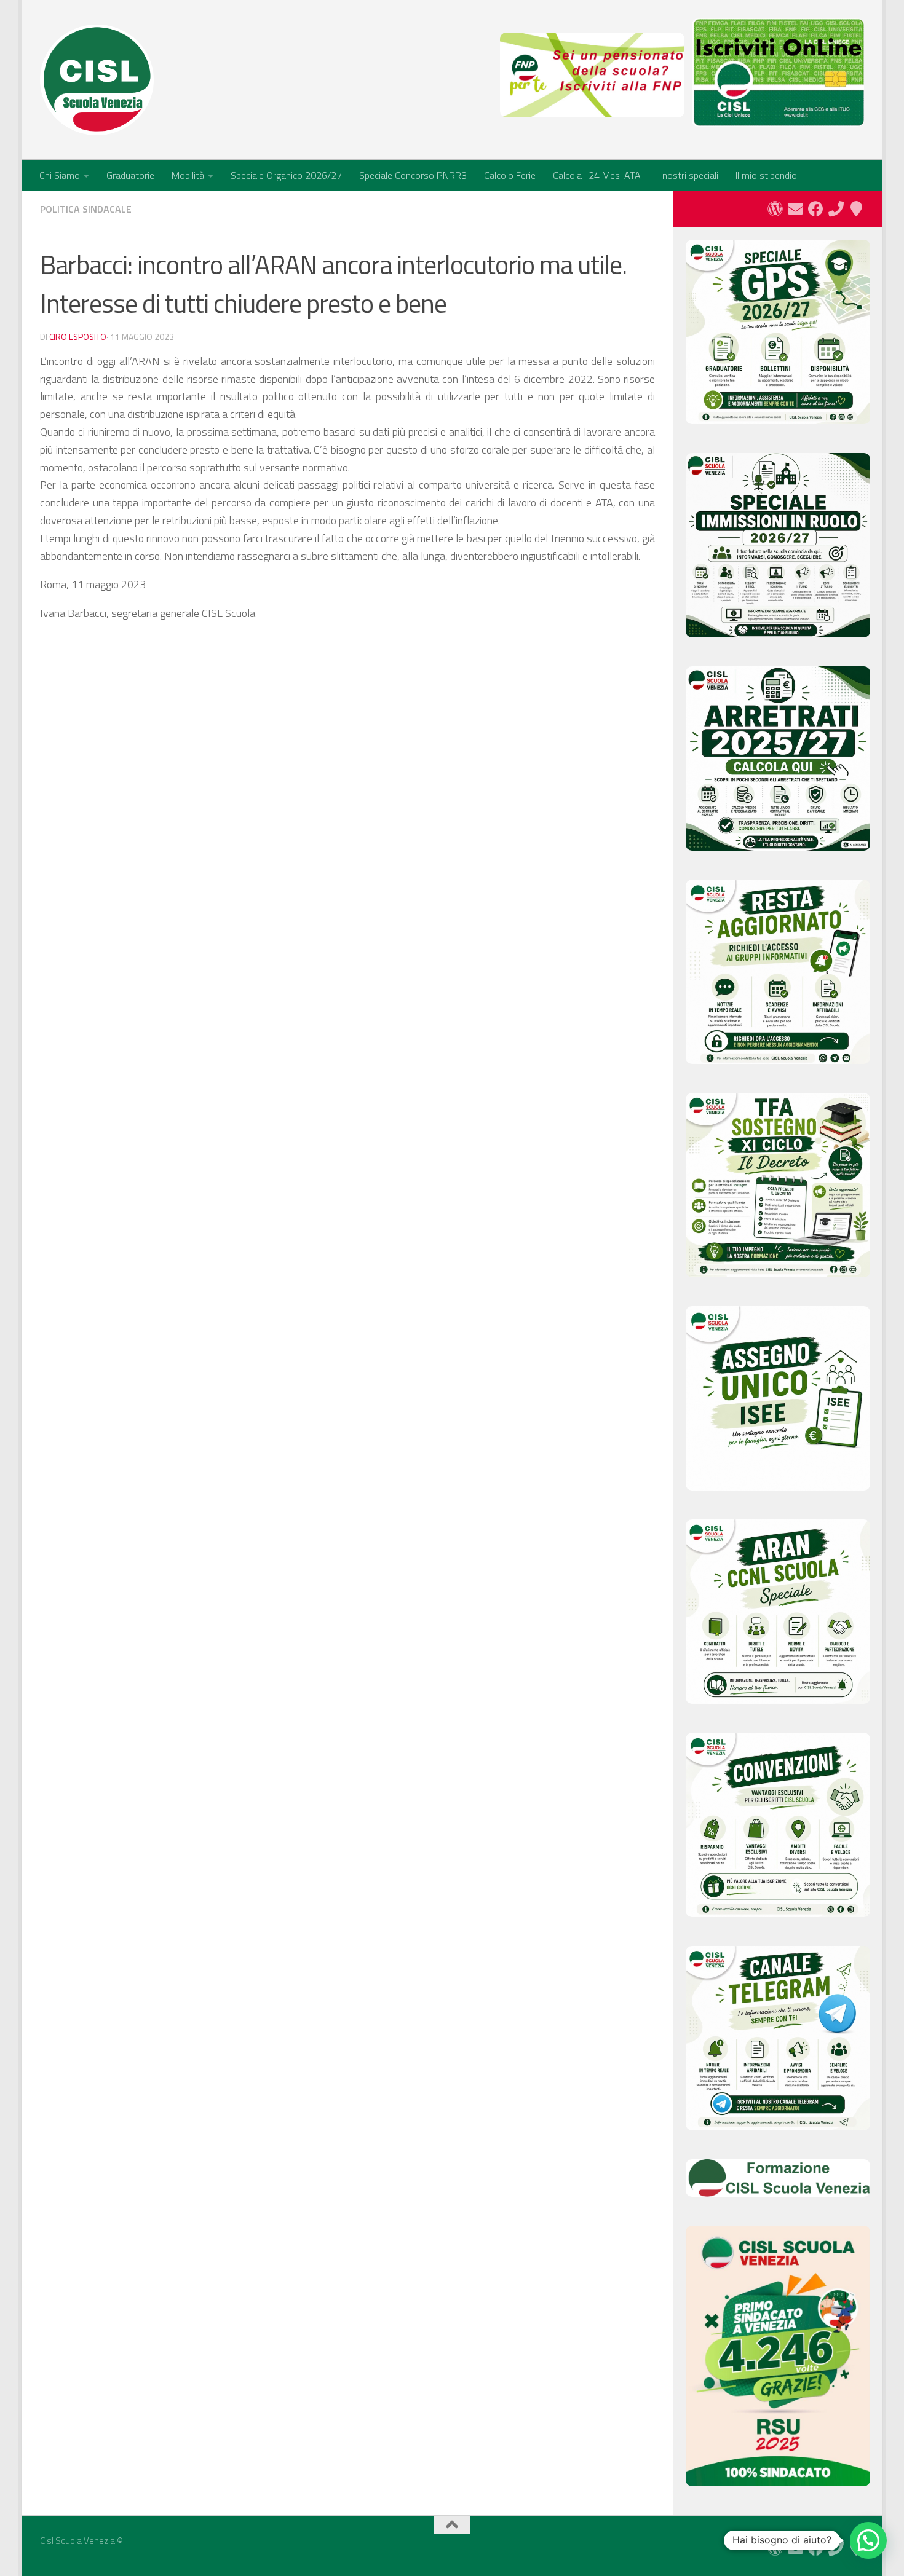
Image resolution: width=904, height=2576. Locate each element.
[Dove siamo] (856, 209)
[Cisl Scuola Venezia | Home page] (97, 80)
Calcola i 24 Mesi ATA (597, 175)
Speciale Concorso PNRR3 (413, 175)
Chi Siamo (60, 175)
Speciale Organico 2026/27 (286, 175)
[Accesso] (775, 209)
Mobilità (188, 175)
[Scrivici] (795, 209)
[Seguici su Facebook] (816, 209)
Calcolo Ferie (510, 175)
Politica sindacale (86, 209)
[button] (868, 2540)
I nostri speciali (688, 175)
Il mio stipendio (766, 175)
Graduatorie (130, 175)
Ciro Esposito (78, 337)
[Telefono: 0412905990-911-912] (836, 209)
